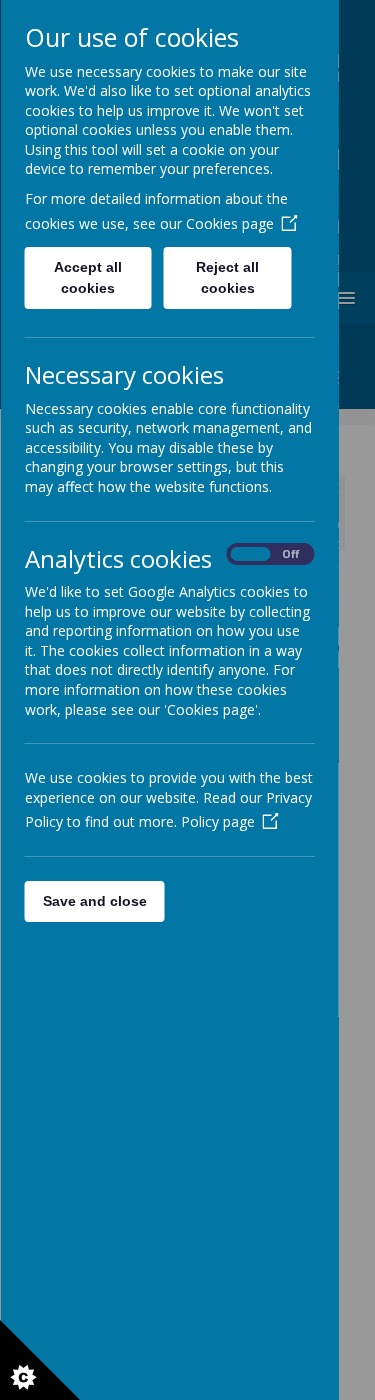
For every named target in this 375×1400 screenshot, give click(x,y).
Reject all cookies (227, 277)
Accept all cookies (88, 277)
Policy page (217, 821)
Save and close (94, 901)
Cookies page (229, 223)
